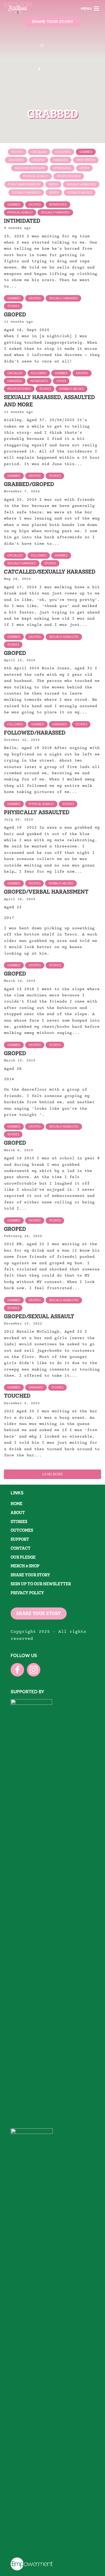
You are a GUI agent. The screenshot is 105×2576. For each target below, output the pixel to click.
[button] (51, 92)
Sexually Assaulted (81, 184)
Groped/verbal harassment (46, 892)
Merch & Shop (25, 1566)
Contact (21, 1548)
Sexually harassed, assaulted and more (49, 401)
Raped (53, 184)
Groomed (16, 160)
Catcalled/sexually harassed (50, 571)
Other (84, 168)
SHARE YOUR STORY (39, 1613)
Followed (63, 152)
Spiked (54, 192)
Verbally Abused (80, 192)
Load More (53, 1474)
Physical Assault (36, 176)
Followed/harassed (35, 732)
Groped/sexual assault (39, 1316)
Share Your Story (53, 21)
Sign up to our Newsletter (41, 1584)
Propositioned (69, 176)
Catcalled (39, 152)
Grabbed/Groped (29, 484)
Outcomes (22, 1530)
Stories (17, 152)
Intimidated (62, 168)
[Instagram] (34, 1670)
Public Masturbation (24, 184)
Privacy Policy (27, 1593)
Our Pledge (23, 1557)
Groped (39, 160)
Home (17, 1504)
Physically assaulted (37, 812)
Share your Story (30, 1575)
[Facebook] (17, 1670)
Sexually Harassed (26, 192)
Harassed (61, 160)
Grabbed (86, 152)
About (18, 1513)
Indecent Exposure (30, 168)
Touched (17, 1396)
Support (20, 1539)
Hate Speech (86, 160)
